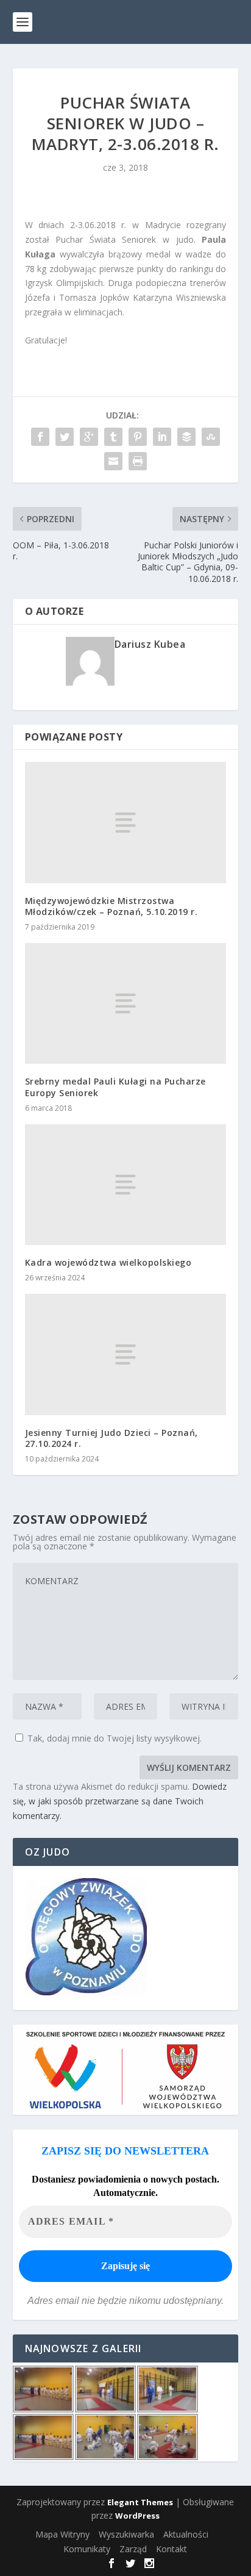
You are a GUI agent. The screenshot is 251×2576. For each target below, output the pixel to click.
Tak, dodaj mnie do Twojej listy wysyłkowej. (113, 1738)
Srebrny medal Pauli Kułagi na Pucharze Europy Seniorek (115, 1087)
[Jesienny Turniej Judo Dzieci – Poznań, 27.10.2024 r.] (126, 1354)
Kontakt (171, 2549)
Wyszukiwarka (126, 2534)
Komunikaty (87, 2549)
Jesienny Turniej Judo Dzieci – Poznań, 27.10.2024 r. (111, 1438)
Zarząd (133, 2549)
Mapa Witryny (62, 2534)
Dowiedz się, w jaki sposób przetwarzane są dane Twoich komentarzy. (120, 1801)
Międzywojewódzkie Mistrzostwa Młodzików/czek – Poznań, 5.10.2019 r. (111, 906)
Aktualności (186, 2534)
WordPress (137, 2516)
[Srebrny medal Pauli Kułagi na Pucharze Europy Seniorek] (126, 1003)
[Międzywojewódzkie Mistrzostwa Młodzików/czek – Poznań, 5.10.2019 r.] (126, 822)
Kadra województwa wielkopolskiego (108, 1262)
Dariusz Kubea (150, 644)
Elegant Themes (140, 2502)
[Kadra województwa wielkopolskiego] (126, 1185)
